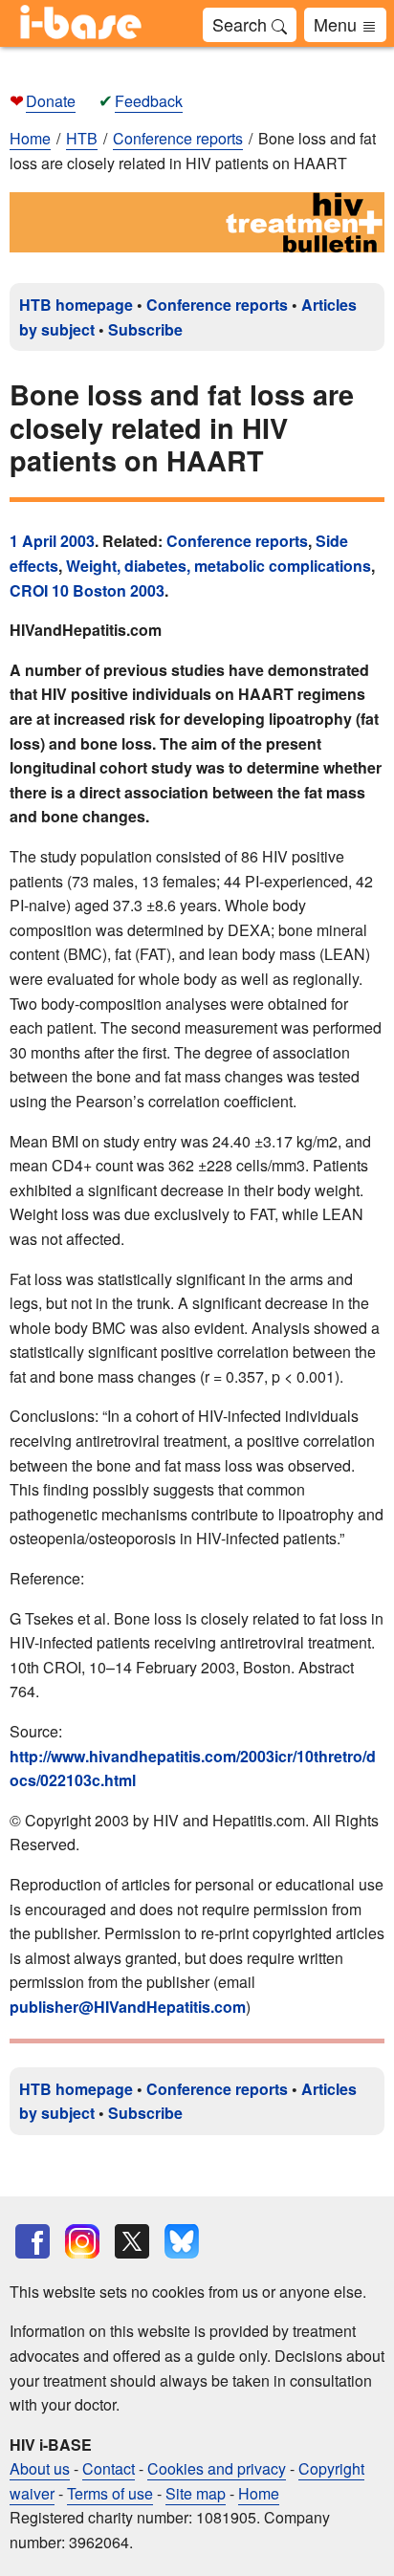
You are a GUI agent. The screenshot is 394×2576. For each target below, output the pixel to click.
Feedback (149, 101)
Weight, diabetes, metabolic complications (219, 566)
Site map (196, 2493)
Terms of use (110, 2493)
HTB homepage (76, 305)
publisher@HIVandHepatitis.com (128, 2007)
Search (242, 24)
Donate (51, 101)
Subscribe (145, 329)
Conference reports (217, 305)
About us (40, 2468)
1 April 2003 (52, 541)
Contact (109, 2468)
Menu (338, 24)
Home (30, 138)
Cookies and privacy (217, 2468)
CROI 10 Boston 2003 (87, 590)
